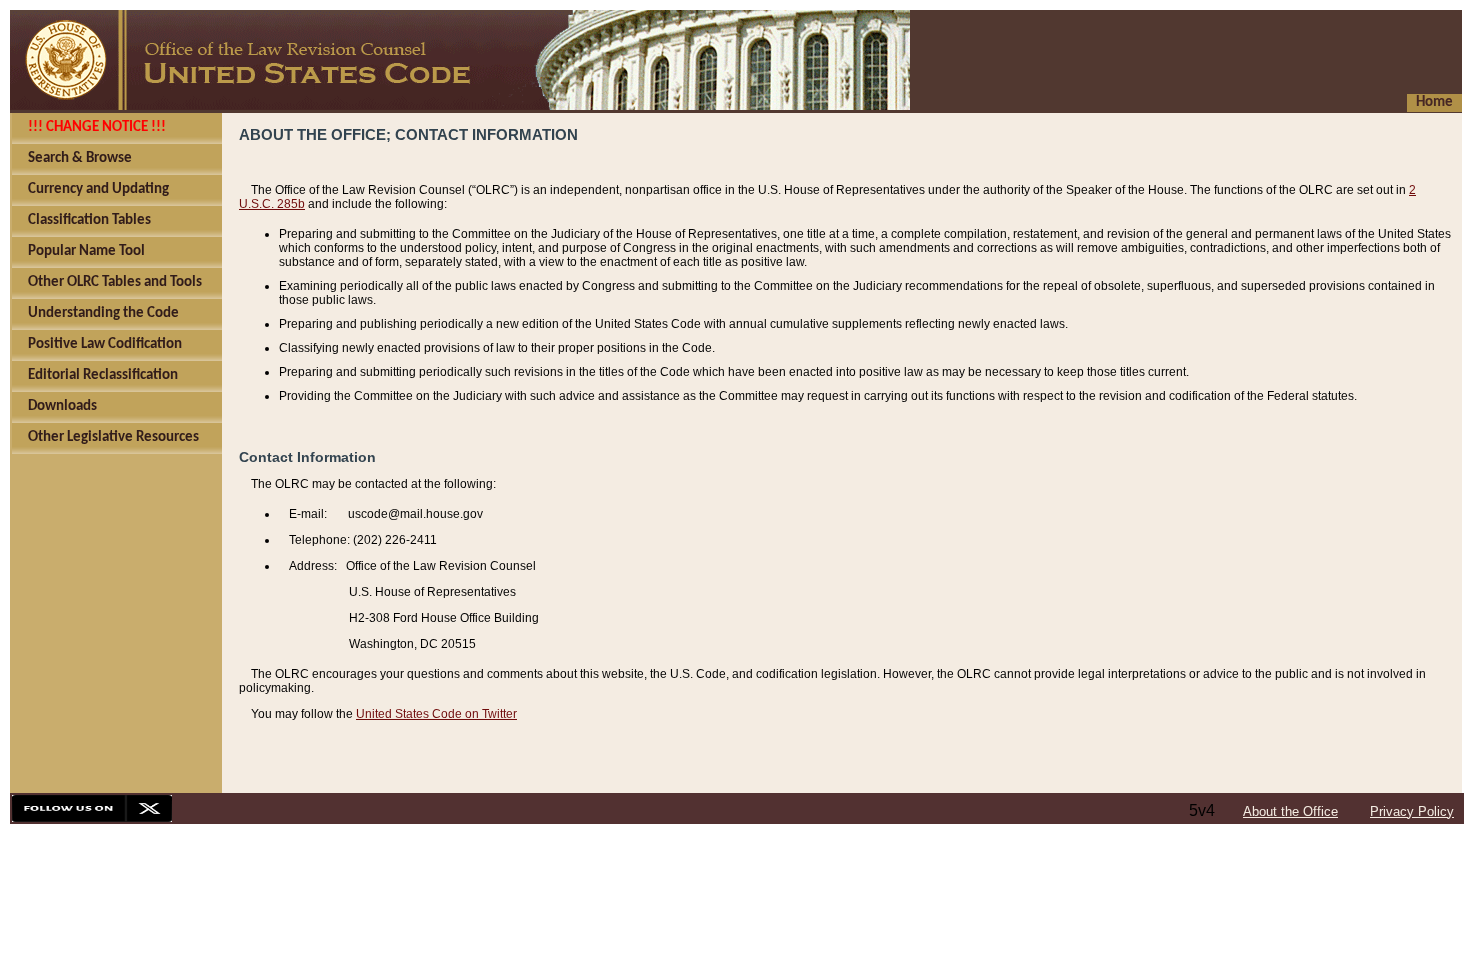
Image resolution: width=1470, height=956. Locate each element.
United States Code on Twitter (436, 714)
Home (1434, 102)
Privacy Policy (1412, 811)
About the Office (1290, 811)
